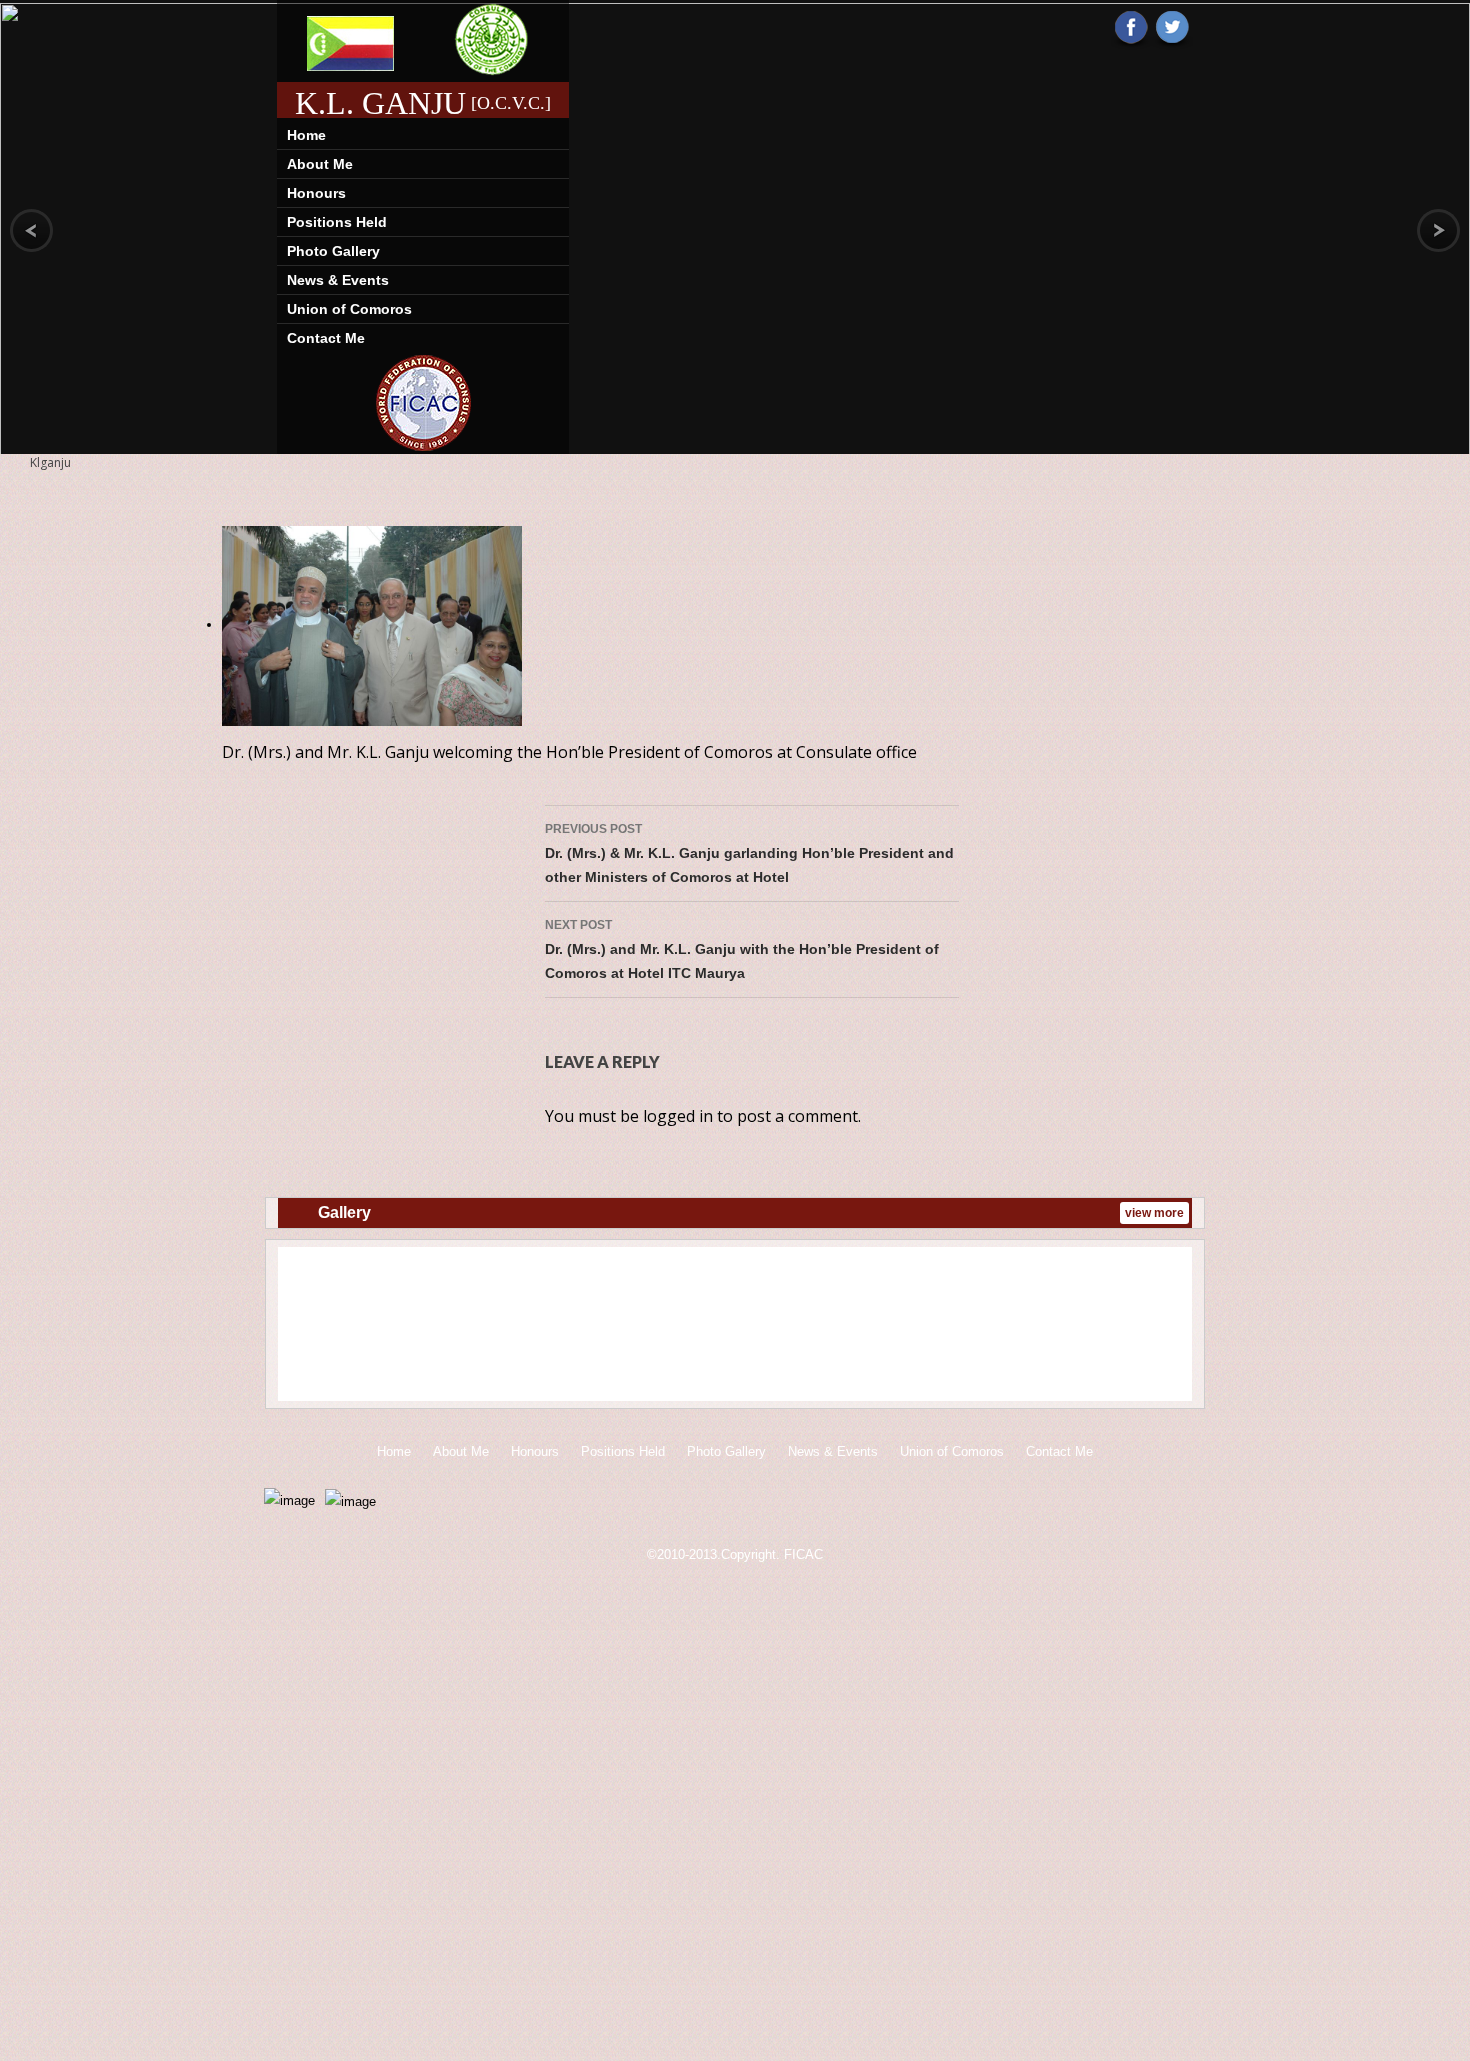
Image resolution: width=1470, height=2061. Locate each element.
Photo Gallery (333, 251)
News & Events (338, 280)
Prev (307, 1327)
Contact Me (326, 338)
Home (306, 135)
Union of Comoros (349, 309)
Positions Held (337, 222)
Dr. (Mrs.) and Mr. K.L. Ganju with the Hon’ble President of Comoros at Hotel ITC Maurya (742, 949)
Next (1163, 1327)
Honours (316, 193)
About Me (320, 164)
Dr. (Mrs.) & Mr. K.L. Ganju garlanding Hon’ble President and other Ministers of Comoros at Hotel (749, 853)
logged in (678, 1116)
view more (1154, 1213)
